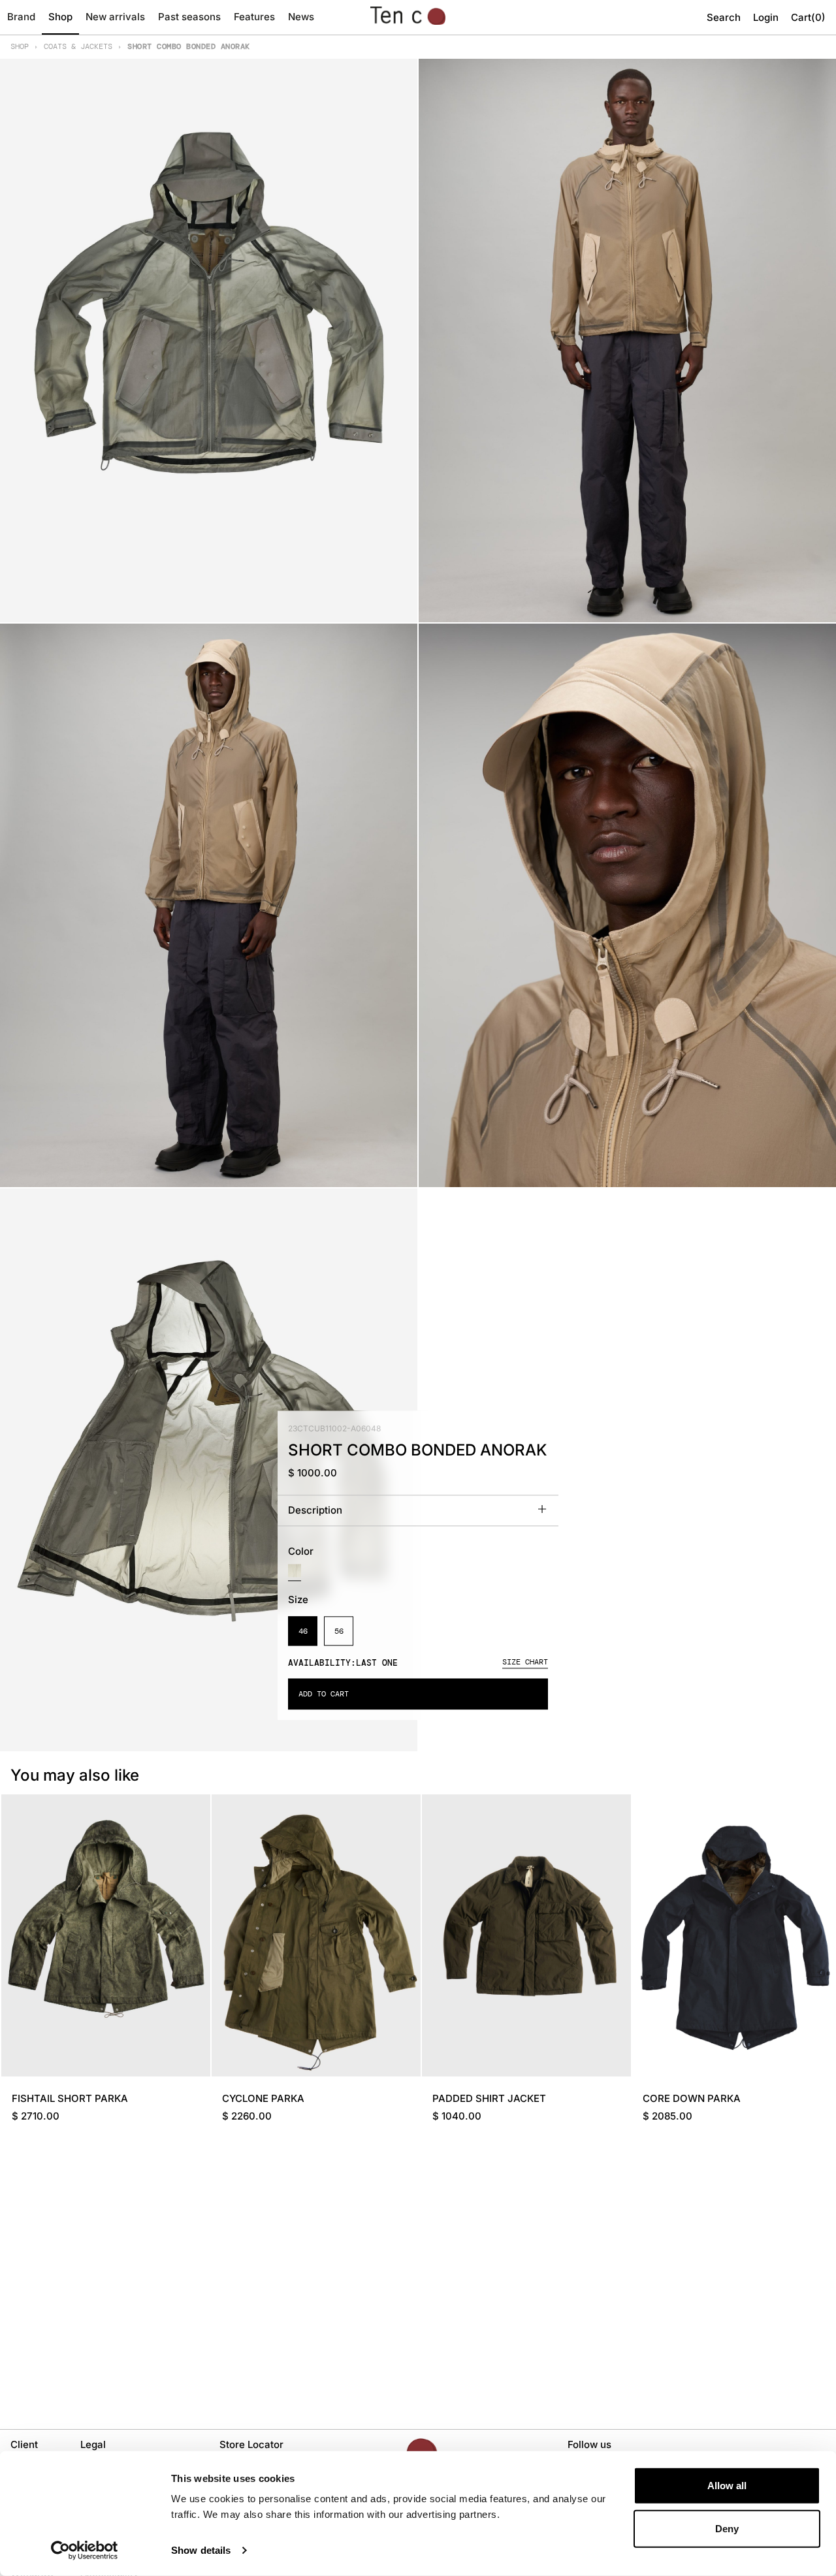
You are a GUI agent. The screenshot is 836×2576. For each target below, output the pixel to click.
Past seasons (189, 17)
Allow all (727, 2486)
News (301, 17)
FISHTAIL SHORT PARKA (70, 2098)
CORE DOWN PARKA (692, 2098)
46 (303, 1631)
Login (766, 17)
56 (339, 1631)
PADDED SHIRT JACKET (489, 2098)
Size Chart (525, 1662)
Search (724, 17)
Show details (201, 2550)
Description (315, 1511)
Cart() (808, 17)
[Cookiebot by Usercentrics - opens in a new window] (85, 2551)
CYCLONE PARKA (263, 2098)
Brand (21, 17)
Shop (60, 17)
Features (254, 17)
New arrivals (115, 17)
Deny (727, 2528)
